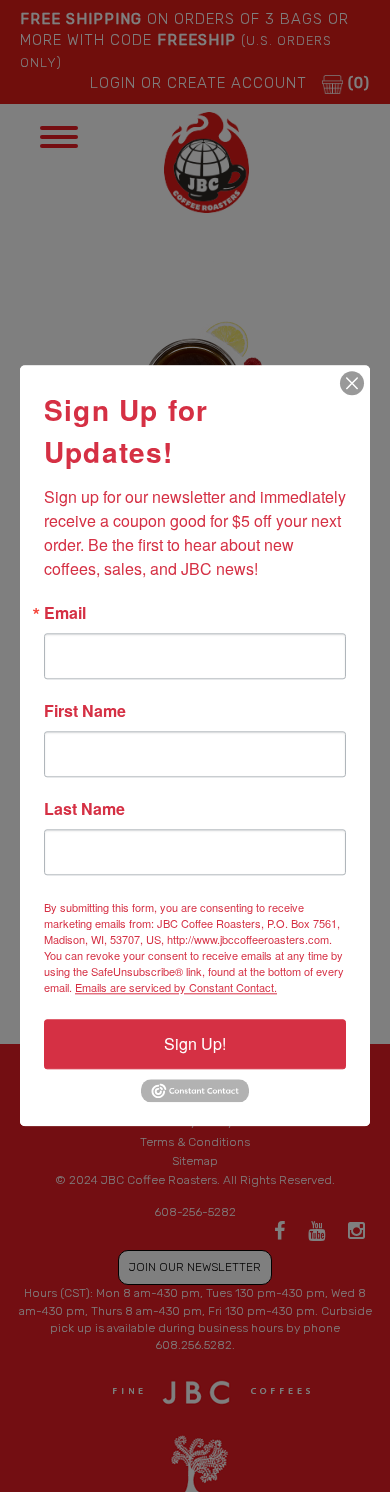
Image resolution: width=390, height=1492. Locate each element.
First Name (85, 711)
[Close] (352, 383)
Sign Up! (195, 1043)
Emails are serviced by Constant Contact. (176, 987)
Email (65, 613)
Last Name (84, 809)
